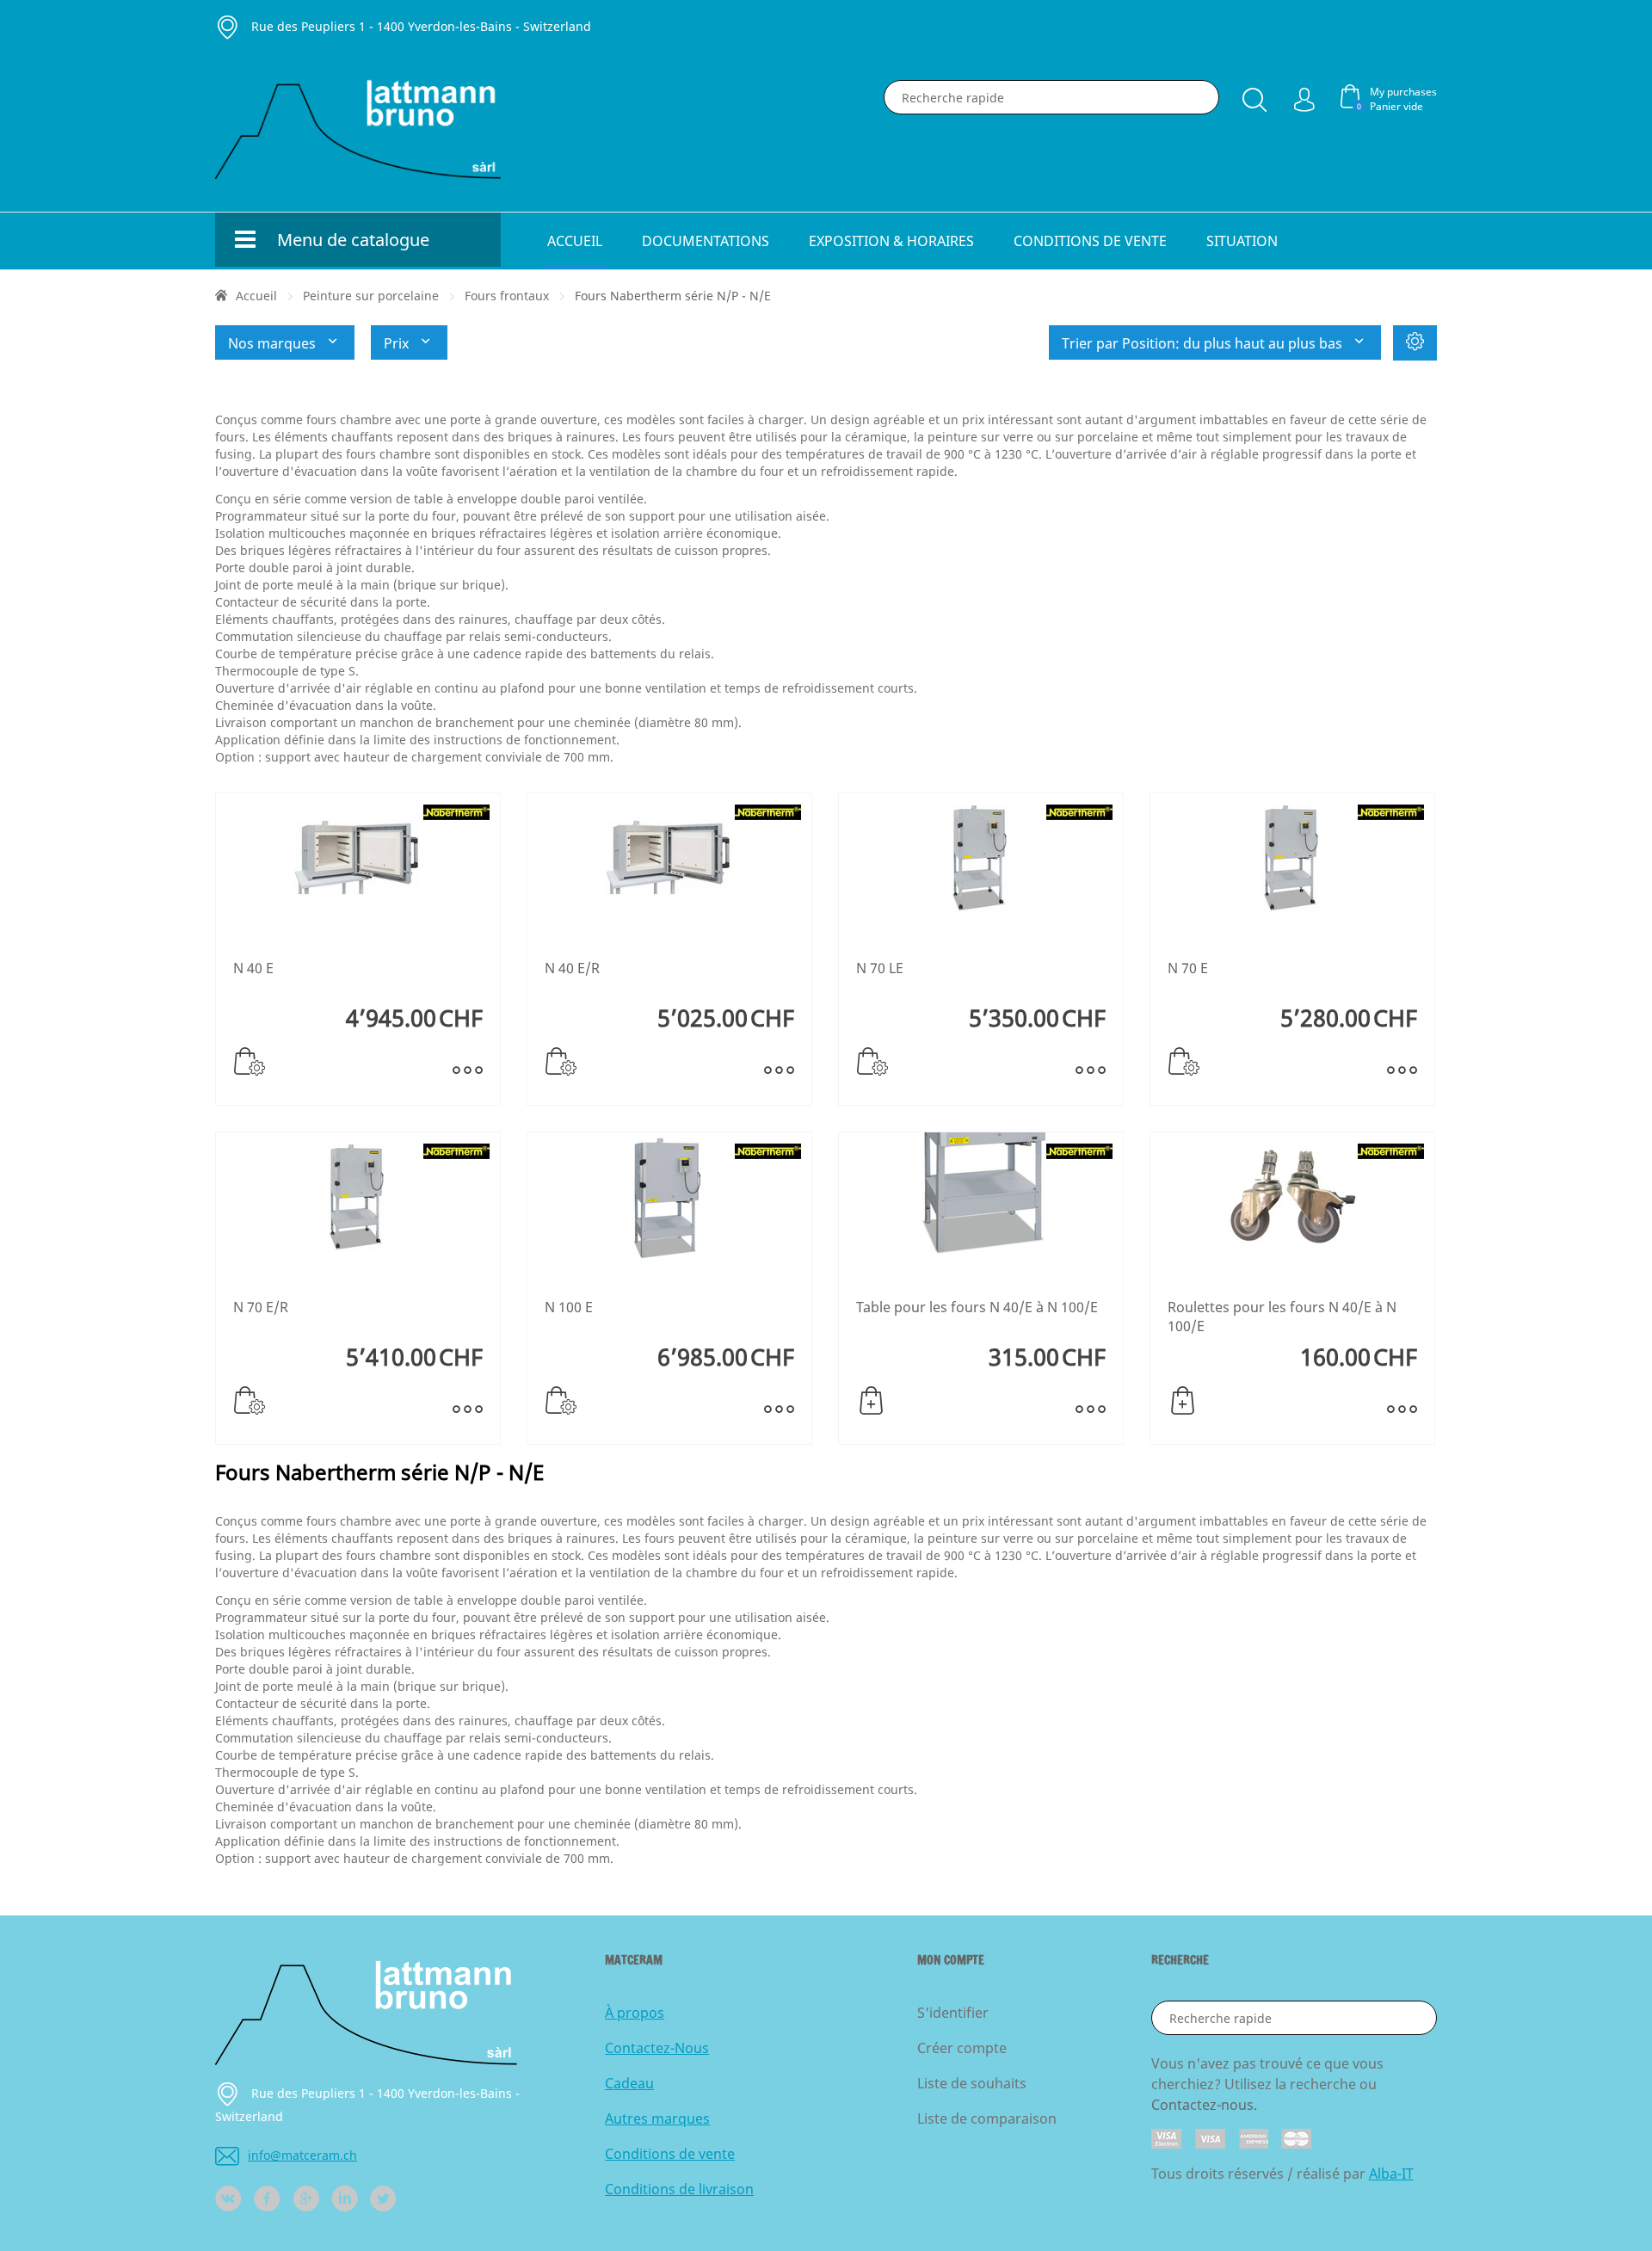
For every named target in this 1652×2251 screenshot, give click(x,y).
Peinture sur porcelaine (371, 296)
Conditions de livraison (679, 2189)
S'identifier (953, 2013)
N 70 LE (880, 968)
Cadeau (629, 2083)
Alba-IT (1391, 2174)
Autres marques (657, 2118)
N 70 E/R (261, 1307)
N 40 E (253, 968)
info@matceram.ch (302, 2155)
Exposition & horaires (891, 241)
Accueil (575, 241)
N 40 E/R (572, 968)
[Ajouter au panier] (871, 1401)
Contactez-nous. (1204, 2105)
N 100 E (569, 1307)
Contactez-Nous (657, 2048)
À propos (635, 2013)
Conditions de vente (1090, 241)
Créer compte (962, 2048)
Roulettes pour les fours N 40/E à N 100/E (1282, 1317)
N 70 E (1188, 968)
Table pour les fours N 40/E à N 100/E (977, 1307)
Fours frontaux (507, 296)
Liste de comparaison (987, 2118)
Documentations (706, 241)
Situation (1242, 241)
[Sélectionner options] (250, 1062)
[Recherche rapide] (1254, 96)
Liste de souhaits (972, 2083)
